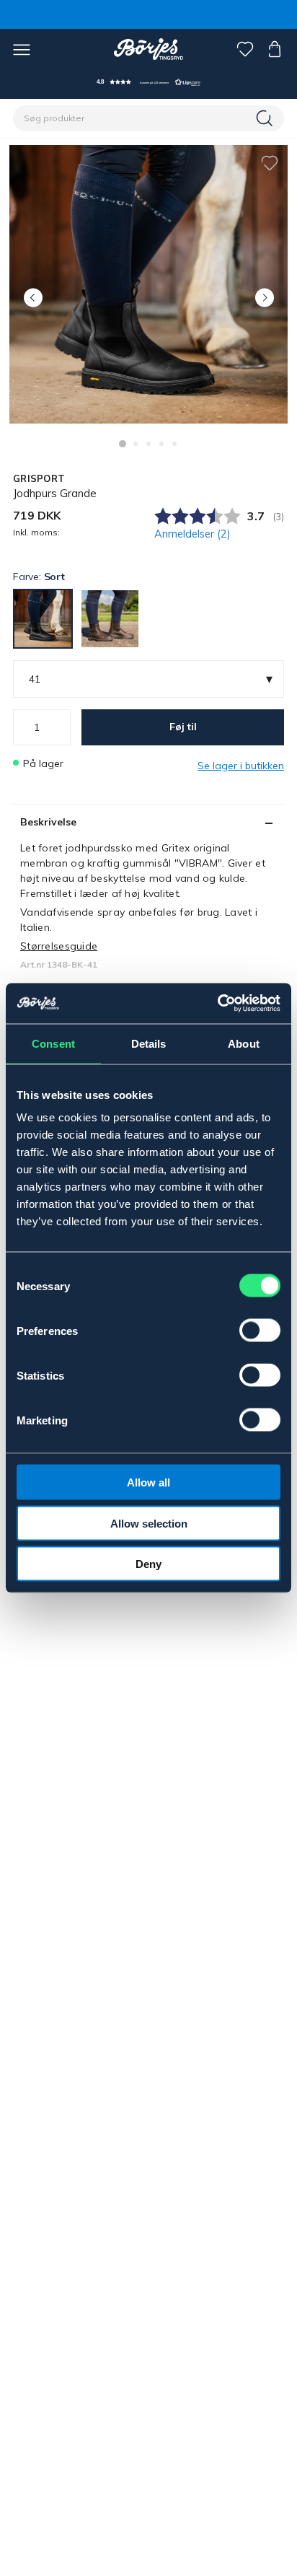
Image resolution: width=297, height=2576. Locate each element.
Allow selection (149, 1523)
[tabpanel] (148, 284)
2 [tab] (136, 444)
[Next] (264, 298)
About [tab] (244, 1043)
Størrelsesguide (59, 946)
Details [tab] (149, 1043)
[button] (148, 82)
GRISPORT (39, 478)
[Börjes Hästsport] (149, 49)
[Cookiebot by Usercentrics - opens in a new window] (217, 1004)
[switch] (260, 1331)
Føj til (183, 727)
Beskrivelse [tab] (48, 822)
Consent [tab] (53, 1043)
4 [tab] (161, 444)
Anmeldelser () (192, 534)
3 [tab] (148, 444)
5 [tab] (174, 444)
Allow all (148, 1482)
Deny (148, 1564)
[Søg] (266, 118)
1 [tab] (123, 444)
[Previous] (33, 298)
